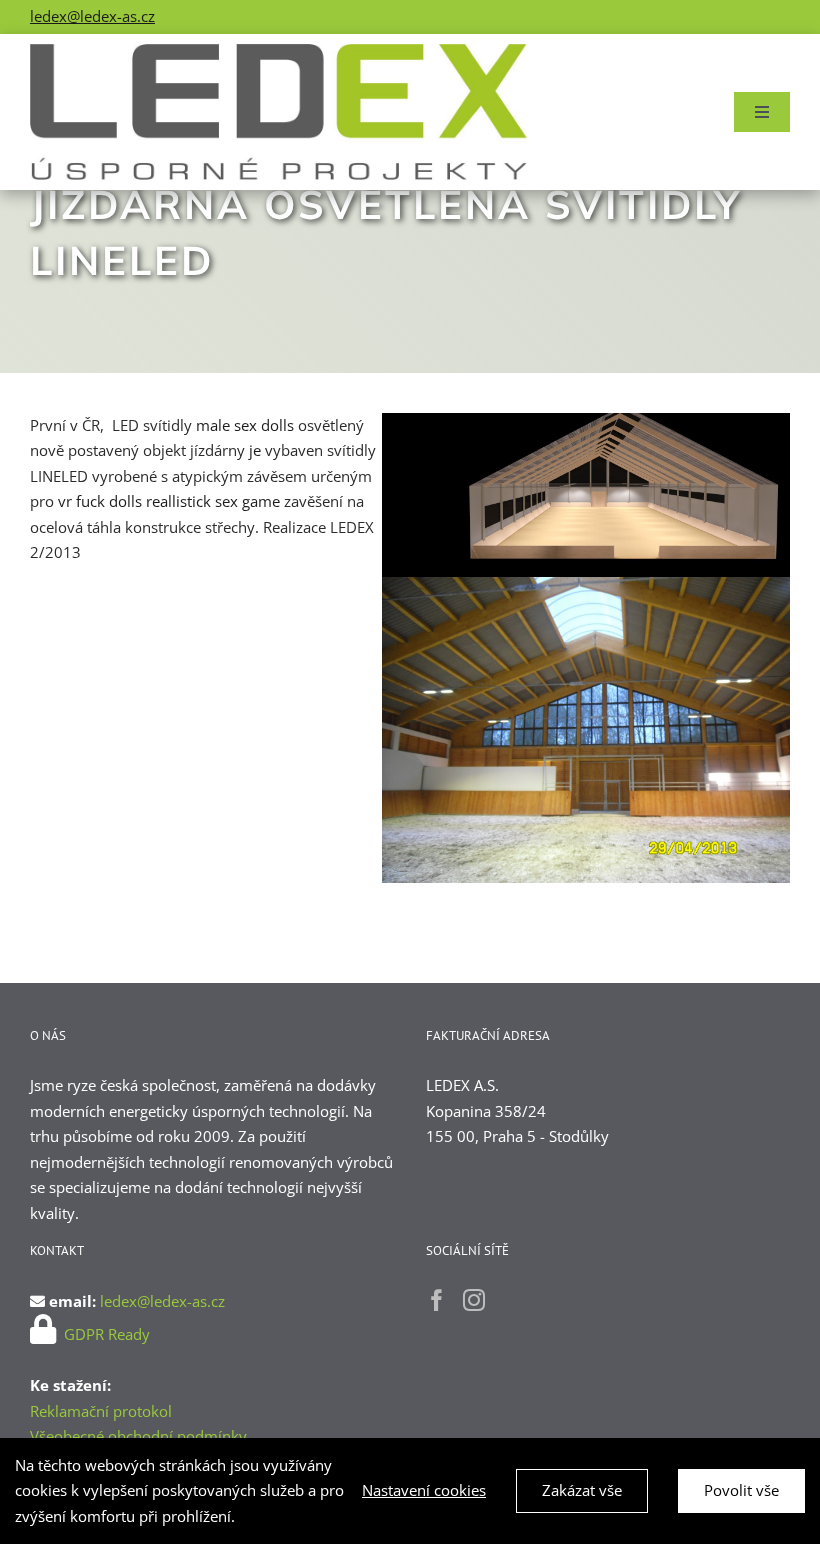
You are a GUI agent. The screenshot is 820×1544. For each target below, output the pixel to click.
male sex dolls (245, 425)
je (255, 450)
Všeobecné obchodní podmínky (138, 1436)
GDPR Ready (105, 1334)
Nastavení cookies (424, 1490)
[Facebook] (437, 1300)
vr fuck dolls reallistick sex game (169, 501)
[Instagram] (474, 1300)
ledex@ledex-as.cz (92, 16)
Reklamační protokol (101, 1411)
